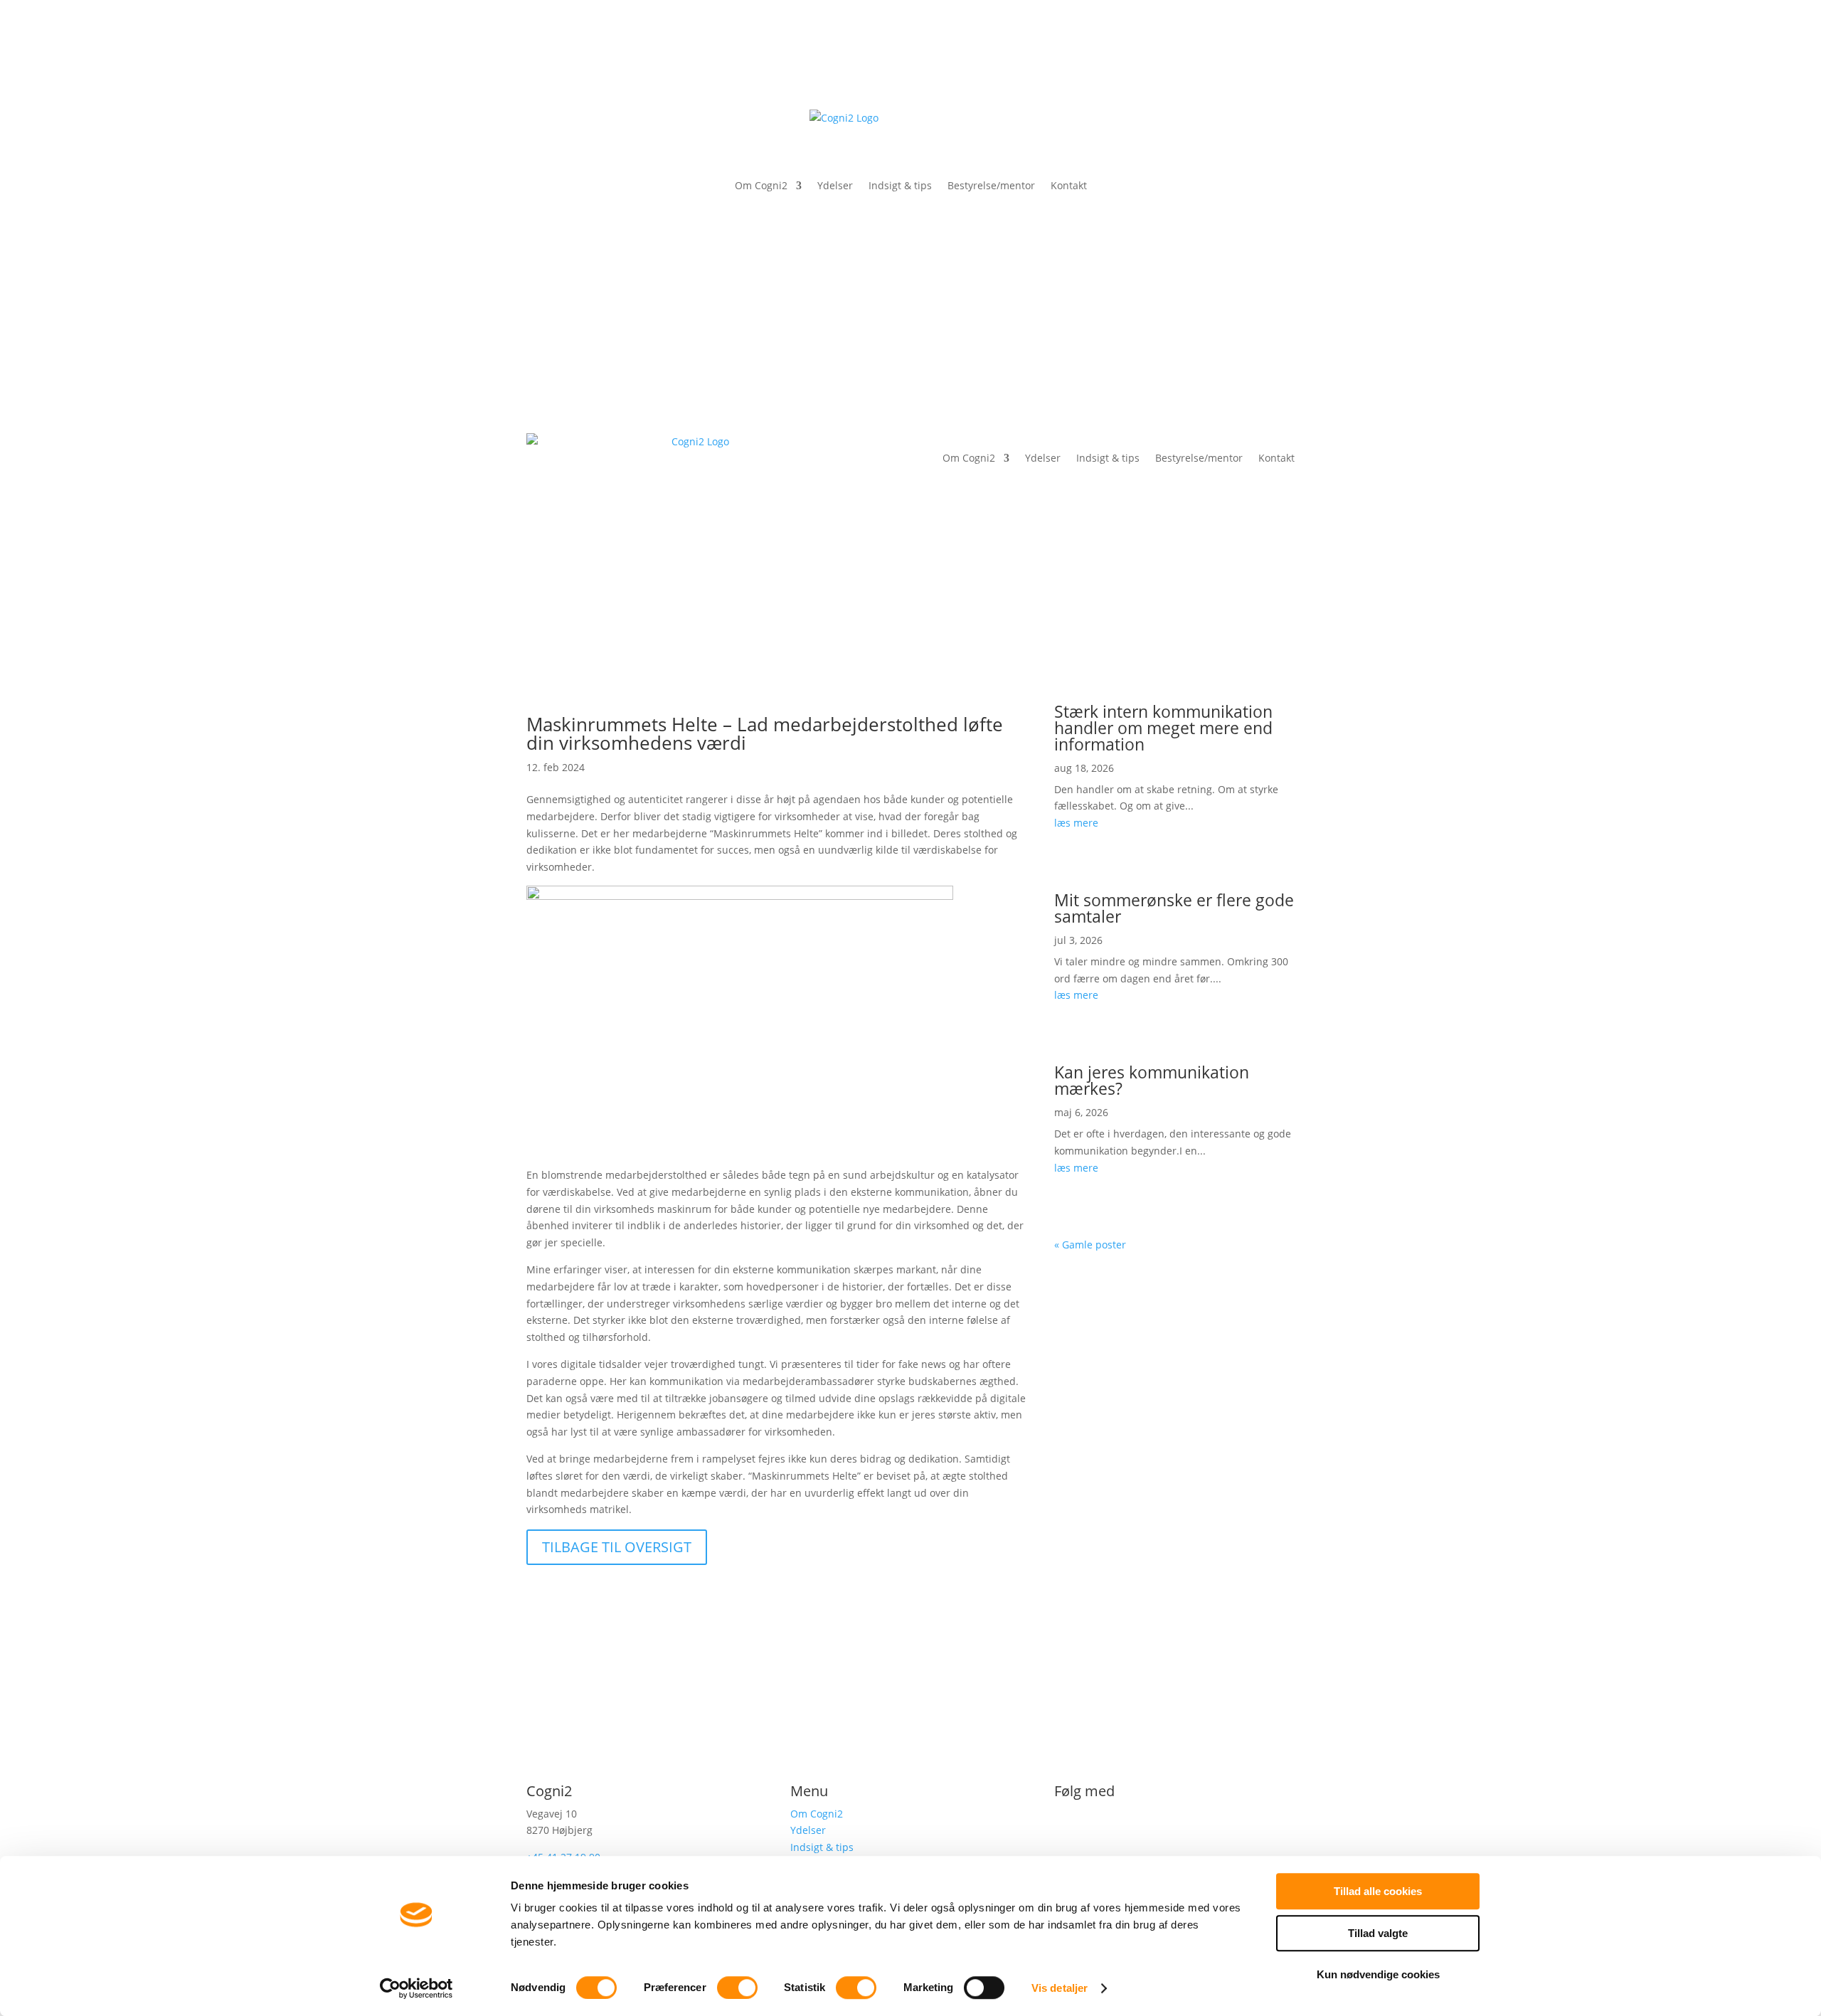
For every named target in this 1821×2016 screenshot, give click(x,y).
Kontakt (1069, 185)
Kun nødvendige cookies (1378, 1974)
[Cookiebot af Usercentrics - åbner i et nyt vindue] (416, 1988)
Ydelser (835, 185)
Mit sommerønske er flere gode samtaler (1174, 908)
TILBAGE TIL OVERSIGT (617, 1547)
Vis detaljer (1060, 1988)
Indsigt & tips (900, 185)
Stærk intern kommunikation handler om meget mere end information (1163, 728)
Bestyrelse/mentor (991, 185)
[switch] (737, 1988)
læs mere (1076, 823)
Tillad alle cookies (1378, 1891)
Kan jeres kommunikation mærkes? (1152, 1080)
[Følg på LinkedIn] (1066, 1828)
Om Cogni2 (761, 185)
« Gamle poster (1090, 1245)
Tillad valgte (1378, 1933)
